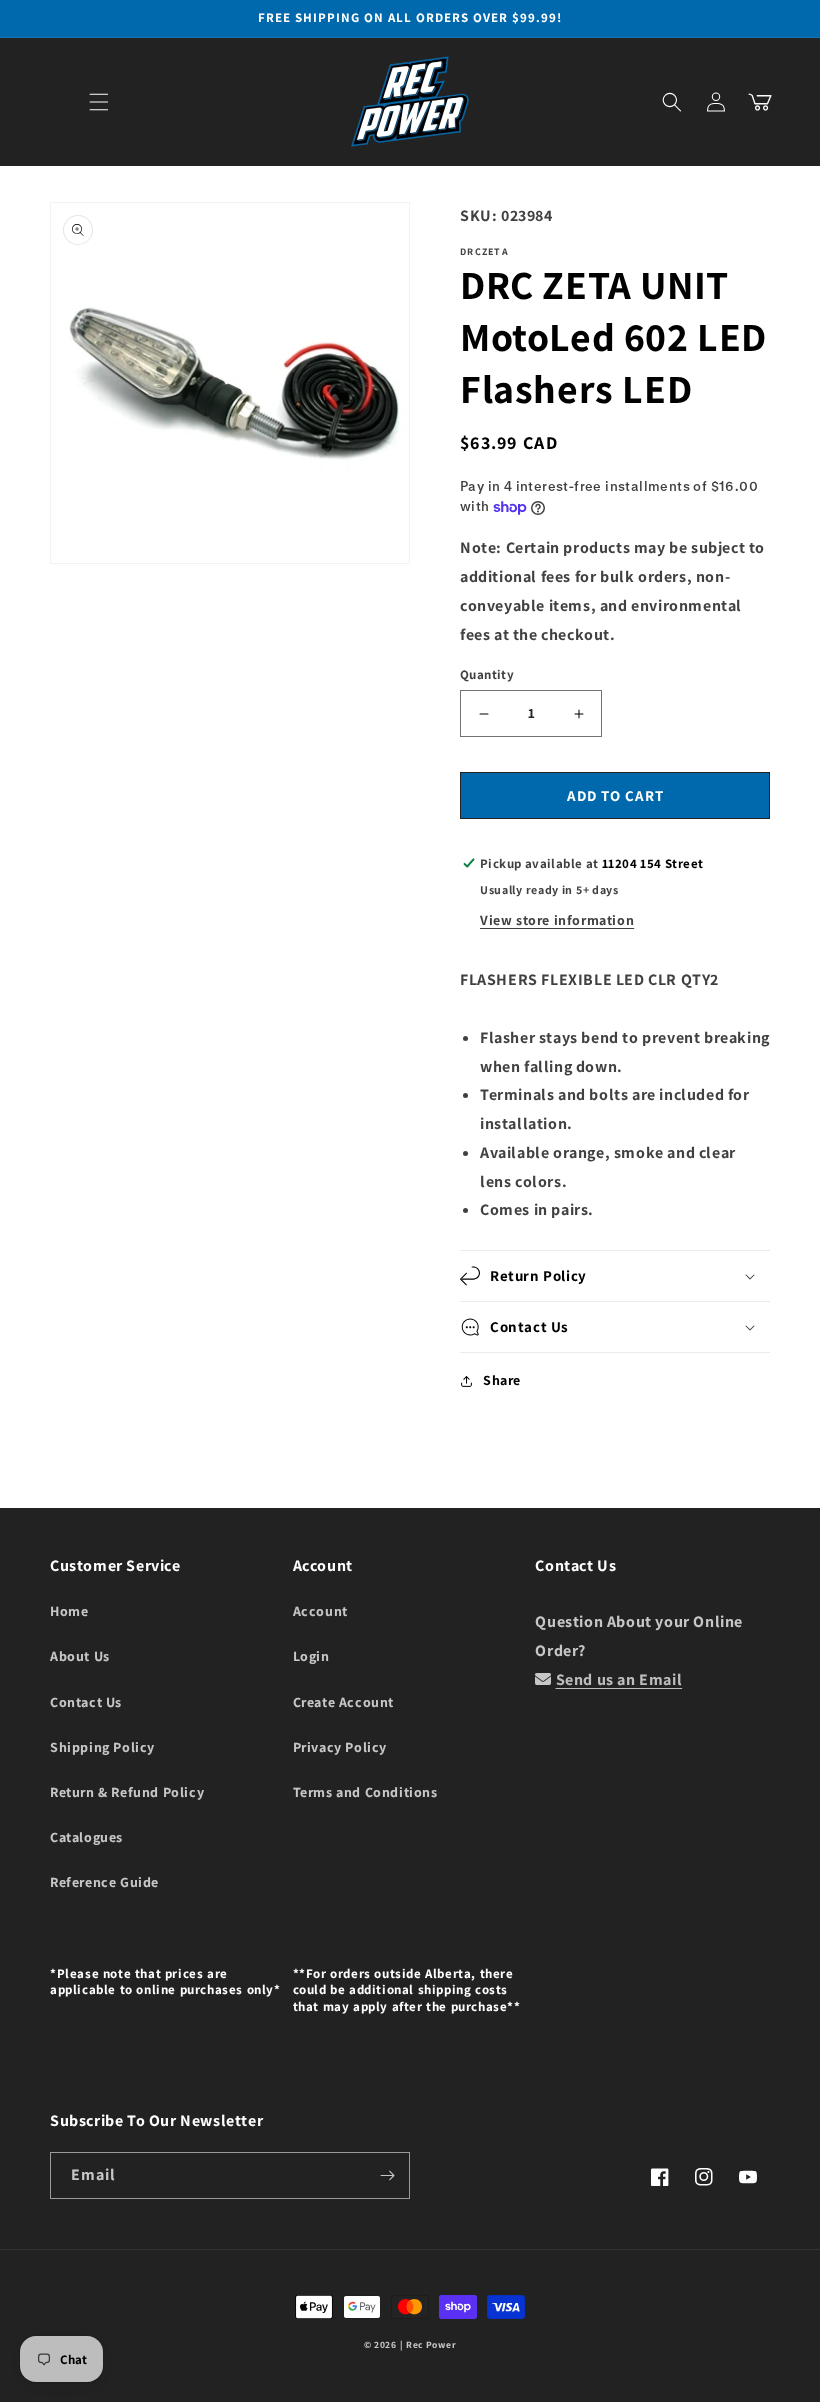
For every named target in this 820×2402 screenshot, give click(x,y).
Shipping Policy (102, 1747)
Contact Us (86, 1702)
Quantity (487, 674)
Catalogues (86, 1837)
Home (69, 1611)
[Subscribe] (387, 2175)
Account (320, 1611)
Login (311, 1656)
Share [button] (502, 1380)
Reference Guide (104, 1882)
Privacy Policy (340, 1747)
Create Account (343, 1702)
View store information (557, 920)
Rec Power (431, 2344)
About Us (80, 1656)
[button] (99, 102)
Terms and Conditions (365, 1792)
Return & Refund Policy (127, 1792)
